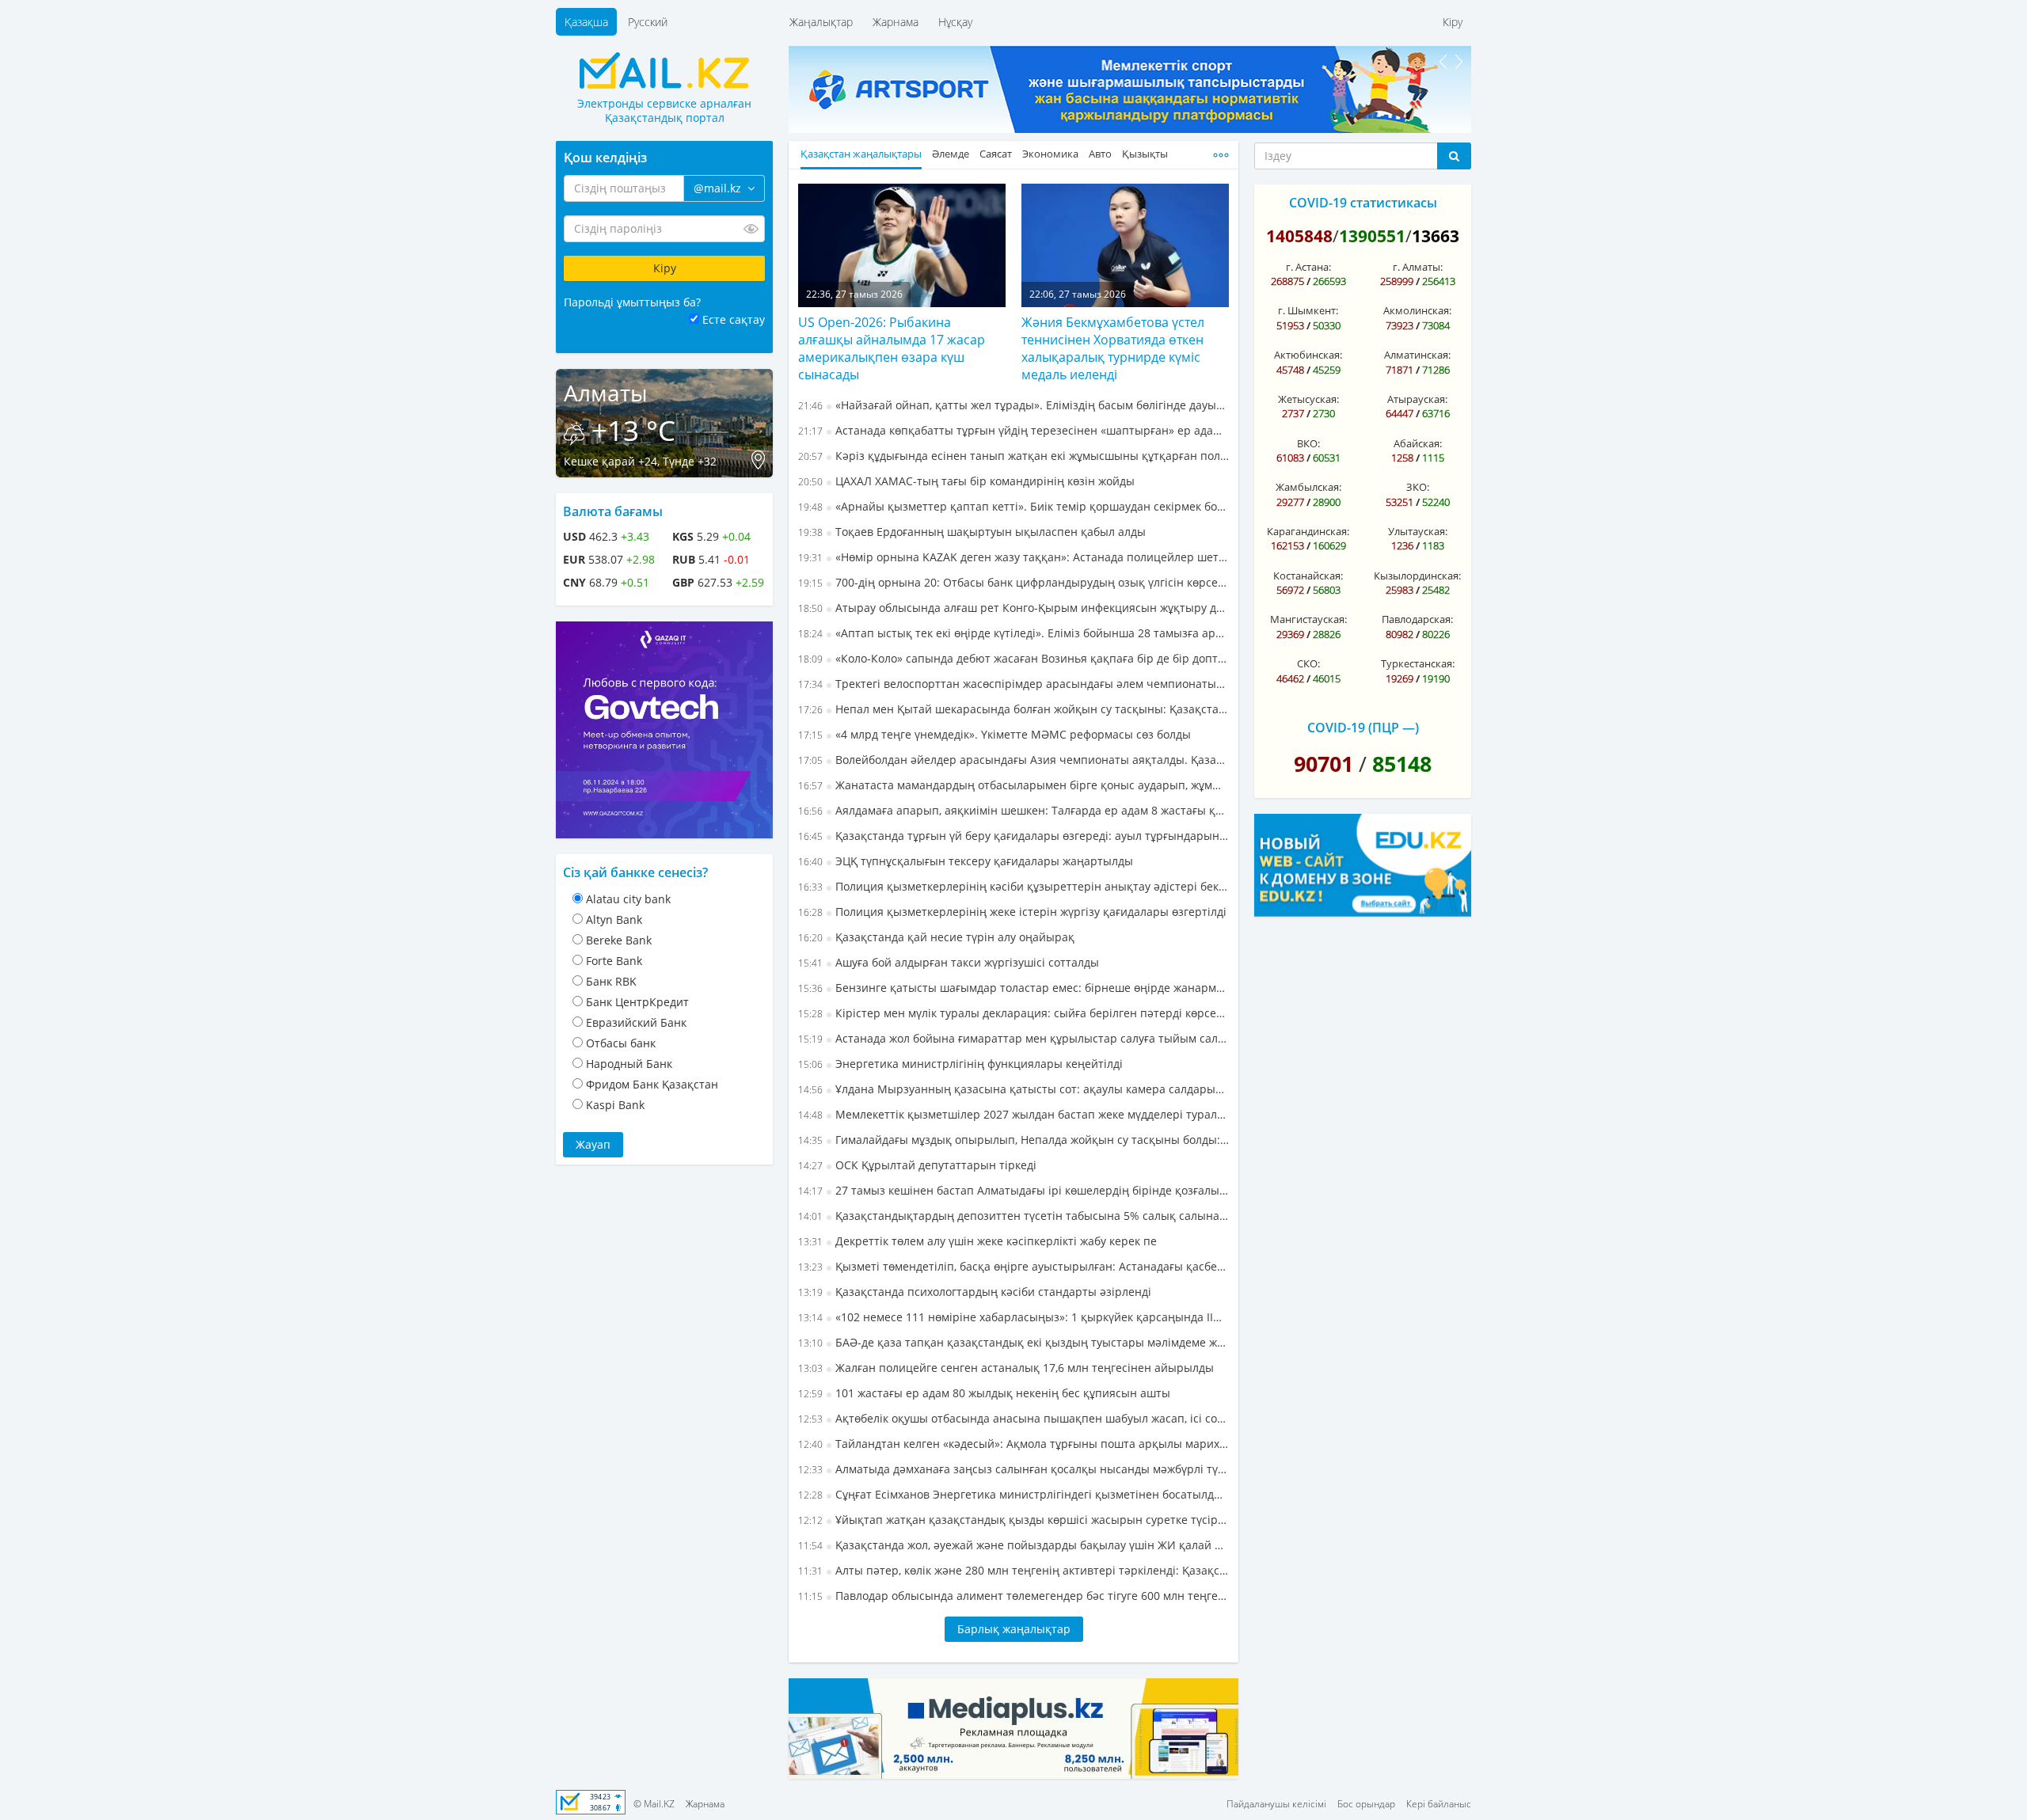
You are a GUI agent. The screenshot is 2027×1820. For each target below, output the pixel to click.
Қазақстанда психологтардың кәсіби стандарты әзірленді (975, 1292)
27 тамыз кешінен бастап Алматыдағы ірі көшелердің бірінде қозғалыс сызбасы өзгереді (1013, 1190)
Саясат (996, 154)
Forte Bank (614, 961)
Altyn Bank (614, 919)
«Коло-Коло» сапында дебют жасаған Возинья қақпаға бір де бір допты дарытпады (1013, 658)
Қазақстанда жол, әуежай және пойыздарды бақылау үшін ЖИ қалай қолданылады (1013, 1545)
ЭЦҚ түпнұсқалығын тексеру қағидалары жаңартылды (966, 861)
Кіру (1453, 22)
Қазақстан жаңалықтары (861, 154)
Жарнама (896, 22)
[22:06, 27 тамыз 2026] (1125, 244)
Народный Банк (629, 1064)
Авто (1100, 154)
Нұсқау (955, 22)
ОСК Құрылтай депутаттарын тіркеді (917, 1165)
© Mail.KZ (654, 1804)
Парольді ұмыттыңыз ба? (632, 302)
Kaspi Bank (615, 1105)
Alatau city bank (628, 899)
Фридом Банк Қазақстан (652, 1084)
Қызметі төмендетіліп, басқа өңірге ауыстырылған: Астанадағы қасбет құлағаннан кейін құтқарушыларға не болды (1013, 1266)
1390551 (1372, 236)
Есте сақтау (734, 319)
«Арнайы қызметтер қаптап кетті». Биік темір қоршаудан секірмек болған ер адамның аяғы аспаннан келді (1013, 506)
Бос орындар (1366, 1804)
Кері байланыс (1439, 1804)
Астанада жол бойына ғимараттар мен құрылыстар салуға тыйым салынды (1013, 1038)
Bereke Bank (619, 940)
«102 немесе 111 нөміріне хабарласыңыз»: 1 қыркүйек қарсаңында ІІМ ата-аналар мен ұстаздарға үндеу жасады (1013, 1317)
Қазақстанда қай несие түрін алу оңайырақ (936, 937)
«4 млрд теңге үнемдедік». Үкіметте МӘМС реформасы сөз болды (994, 734)
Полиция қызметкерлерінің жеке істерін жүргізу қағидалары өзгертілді (1012, 912)
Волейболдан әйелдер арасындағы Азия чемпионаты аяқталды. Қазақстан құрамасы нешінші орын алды (1013, 760)
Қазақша (586, 22)
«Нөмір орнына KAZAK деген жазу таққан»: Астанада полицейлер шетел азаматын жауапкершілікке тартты (1013, 557)
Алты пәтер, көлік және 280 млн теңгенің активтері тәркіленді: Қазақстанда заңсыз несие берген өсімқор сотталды (1013, 1570)
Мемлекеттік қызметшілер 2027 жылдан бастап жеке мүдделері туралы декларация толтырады (1013, 1114)
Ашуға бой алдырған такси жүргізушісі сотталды (949, 962)
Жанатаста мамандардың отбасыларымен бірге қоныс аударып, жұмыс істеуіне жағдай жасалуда (1013, 785)
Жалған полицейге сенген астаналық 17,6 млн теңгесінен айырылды (1006, 1368)
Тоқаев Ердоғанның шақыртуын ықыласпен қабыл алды (972, 532)
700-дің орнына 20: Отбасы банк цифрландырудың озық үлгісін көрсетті (1013, 582)
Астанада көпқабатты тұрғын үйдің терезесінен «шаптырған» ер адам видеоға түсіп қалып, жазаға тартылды (1013, 430)
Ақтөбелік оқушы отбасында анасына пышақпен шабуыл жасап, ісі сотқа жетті (1013, 1418)
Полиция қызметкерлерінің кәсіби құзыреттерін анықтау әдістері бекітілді (1013, 886)
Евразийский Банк (636, 1022)
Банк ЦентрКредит (637, 1002)
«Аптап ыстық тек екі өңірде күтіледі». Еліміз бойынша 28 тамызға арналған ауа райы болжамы (1013, 633)
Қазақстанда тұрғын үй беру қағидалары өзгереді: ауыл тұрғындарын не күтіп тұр (1013, 836)
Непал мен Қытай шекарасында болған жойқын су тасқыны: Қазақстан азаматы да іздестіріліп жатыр (1013, 709)
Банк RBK (611, 981)
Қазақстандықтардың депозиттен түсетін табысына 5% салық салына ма (1013, 1216)
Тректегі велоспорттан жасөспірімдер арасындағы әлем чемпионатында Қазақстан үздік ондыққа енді (1013, 684)
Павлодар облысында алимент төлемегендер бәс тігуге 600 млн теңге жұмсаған (1013, 1596)
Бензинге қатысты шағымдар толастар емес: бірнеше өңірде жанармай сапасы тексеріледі (1013, 988)
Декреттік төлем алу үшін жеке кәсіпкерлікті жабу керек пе (977, 1241)
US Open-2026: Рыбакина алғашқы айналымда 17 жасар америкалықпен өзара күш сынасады (892, 348)
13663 (1436, 236)
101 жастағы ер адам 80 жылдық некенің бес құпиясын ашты (984, 1393)
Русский (648, 22)
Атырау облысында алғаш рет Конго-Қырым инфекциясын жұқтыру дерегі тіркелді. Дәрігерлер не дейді (1013, 608)
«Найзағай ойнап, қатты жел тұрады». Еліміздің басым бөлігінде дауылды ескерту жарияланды (1013, 405)
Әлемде (951, 154)
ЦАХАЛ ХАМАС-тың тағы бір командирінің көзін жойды (966, 481)
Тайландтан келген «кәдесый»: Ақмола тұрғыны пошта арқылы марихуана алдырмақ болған (1013, 1444)
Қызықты (1145, 154)
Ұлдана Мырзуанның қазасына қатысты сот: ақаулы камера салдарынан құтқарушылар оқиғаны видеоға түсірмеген (1013, 1089)
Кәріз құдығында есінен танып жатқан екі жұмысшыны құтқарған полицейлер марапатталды (1013, 456)
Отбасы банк (621, 1043)
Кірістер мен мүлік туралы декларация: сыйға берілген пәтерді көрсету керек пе (1013, 1013)
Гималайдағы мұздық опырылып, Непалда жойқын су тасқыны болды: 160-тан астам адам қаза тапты (1013, 1140)
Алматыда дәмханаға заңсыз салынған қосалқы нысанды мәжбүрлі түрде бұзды (1013, 1469)
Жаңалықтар (821, 22)
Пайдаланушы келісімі (1276, 1804)
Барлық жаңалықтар (1014, 1629)
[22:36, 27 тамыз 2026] (902, 244)
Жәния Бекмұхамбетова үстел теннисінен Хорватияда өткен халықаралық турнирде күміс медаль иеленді (1113, 348)
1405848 (1299, 236)
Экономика (1050, 154)
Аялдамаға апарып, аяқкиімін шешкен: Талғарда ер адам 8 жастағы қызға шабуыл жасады (1013, 810)
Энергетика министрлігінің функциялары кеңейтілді (960, 1064)
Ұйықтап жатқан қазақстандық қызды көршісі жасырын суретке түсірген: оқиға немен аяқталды (1013, 1520)
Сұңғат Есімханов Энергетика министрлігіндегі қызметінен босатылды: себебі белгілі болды (1013, 1494)
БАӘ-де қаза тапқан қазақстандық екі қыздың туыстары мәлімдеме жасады (1013, 1342)
